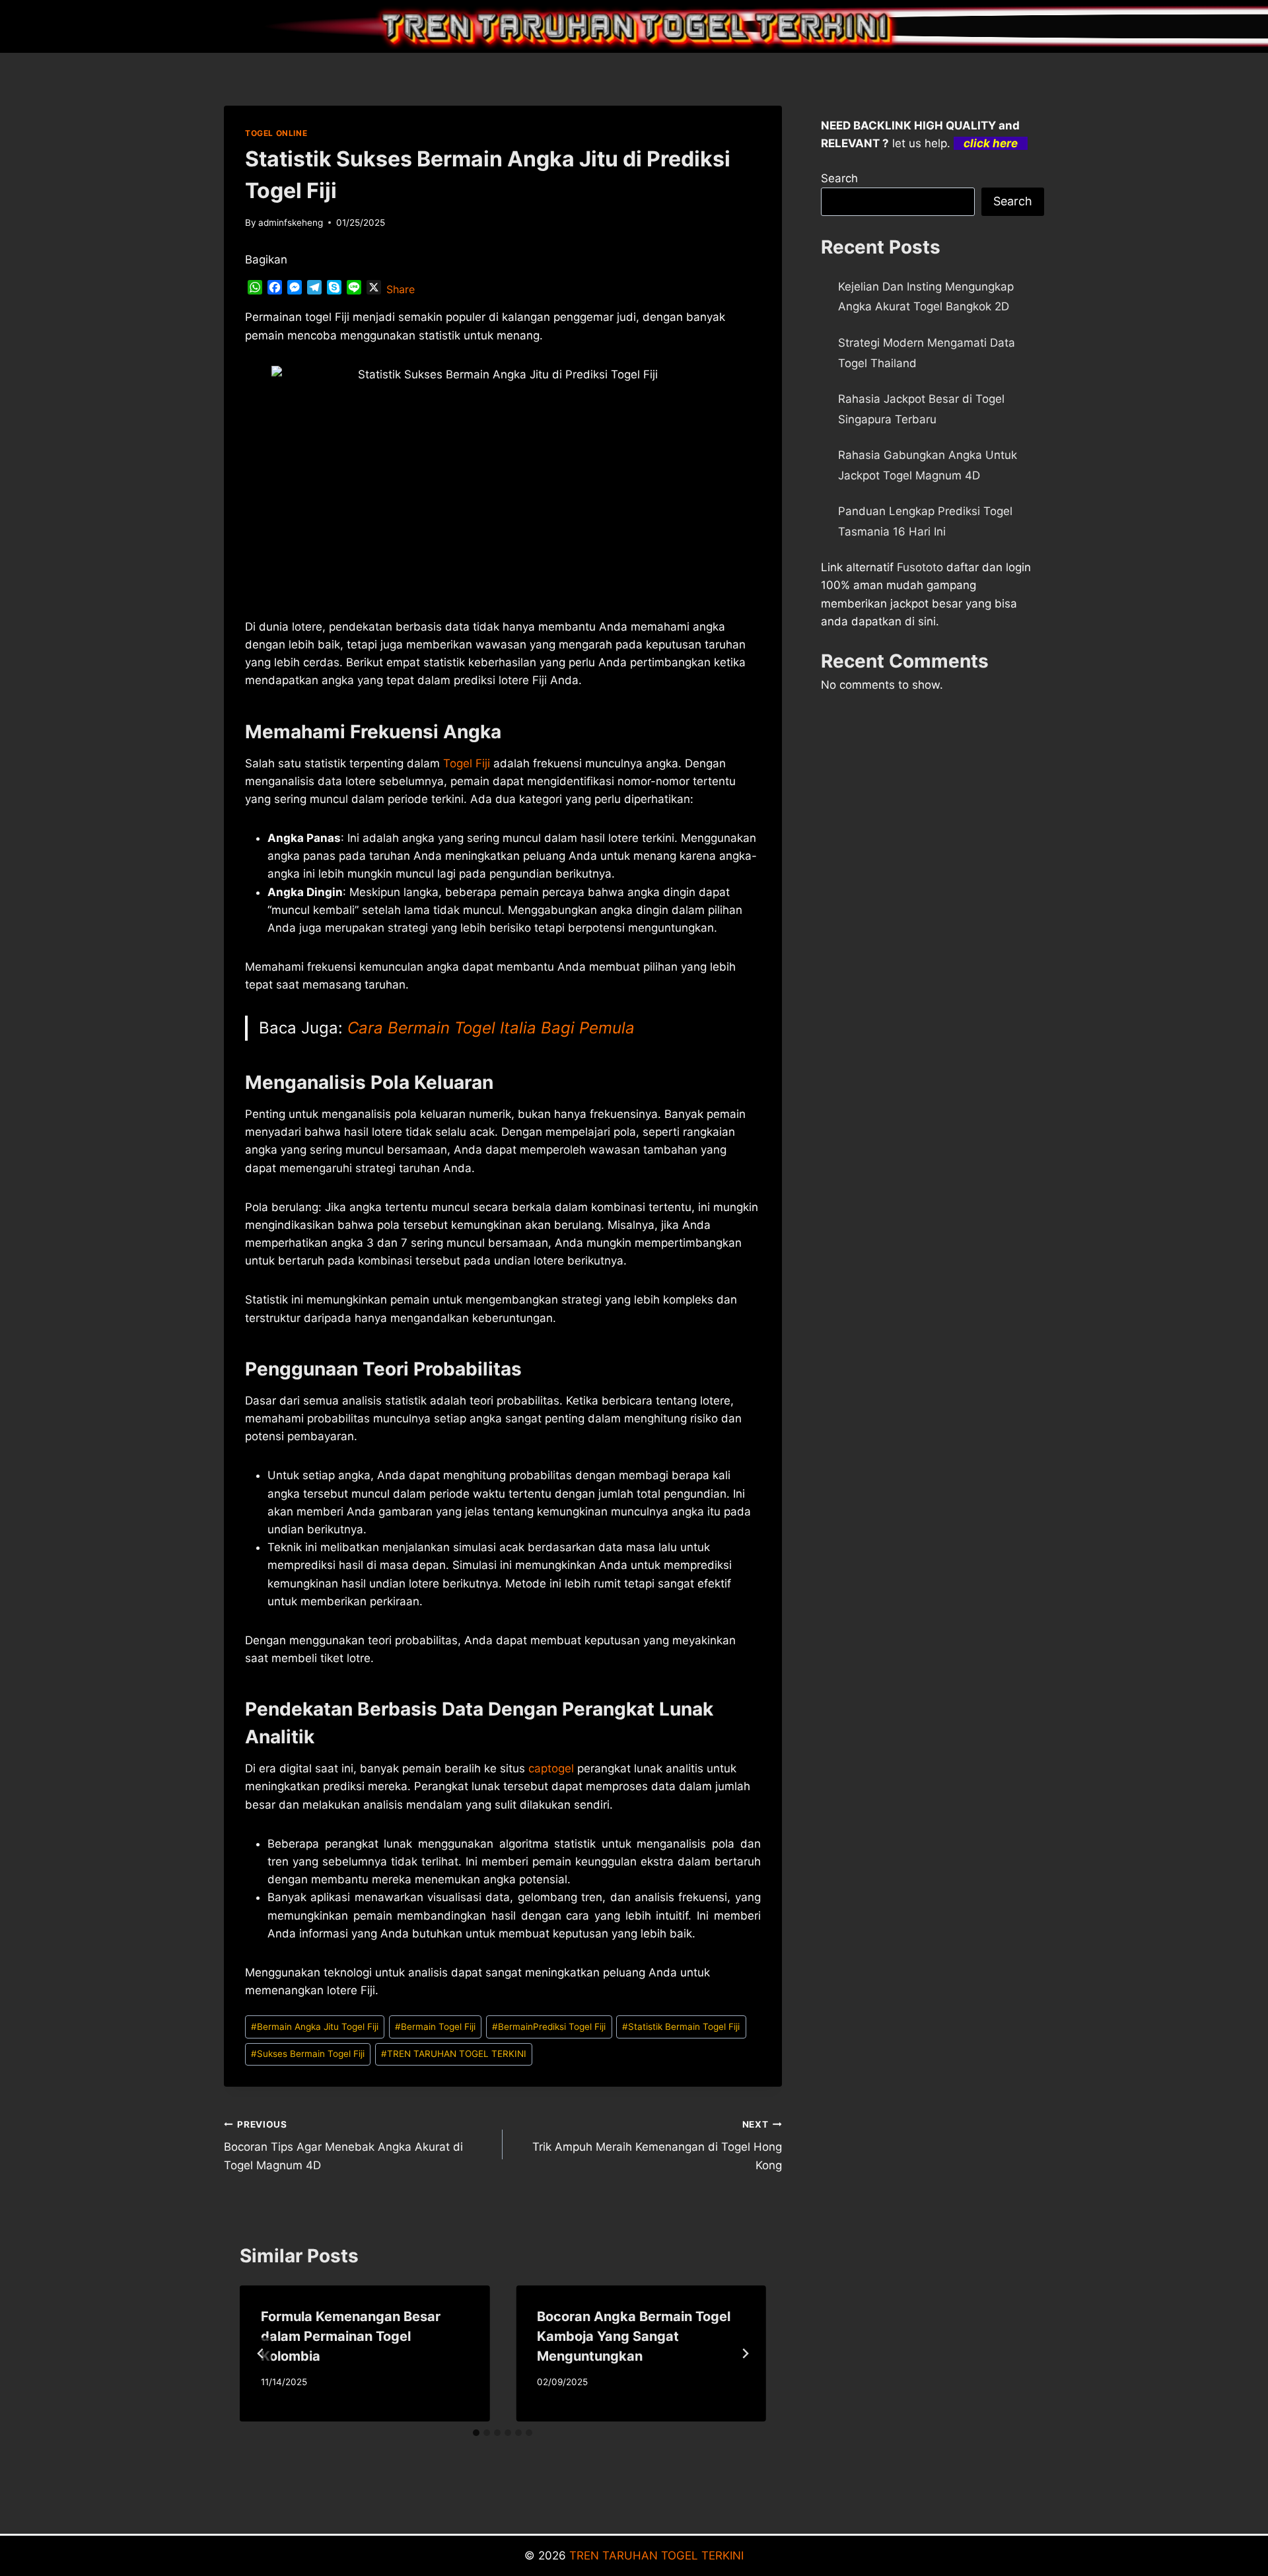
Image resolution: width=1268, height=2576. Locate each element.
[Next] (745, 2353)
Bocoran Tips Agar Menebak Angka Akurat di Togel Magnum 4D (343, 2145)
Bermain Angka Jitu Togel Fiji (315, 2027)
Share (401, 289)
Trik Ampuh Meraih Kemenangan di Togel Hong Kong (657, 2145)
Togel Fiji (467, 763)
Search (839, 178)
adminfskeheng (291, 223)
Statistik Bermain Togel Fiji (681, 2027)
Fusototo (920, 567)
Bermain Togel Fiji (435, 2027)
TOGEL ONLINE (276, 133)
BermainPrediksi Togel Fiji (549, 2027)
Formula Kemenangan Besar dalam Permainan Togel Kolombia (351, 2336)
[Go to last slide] (261, 2353)
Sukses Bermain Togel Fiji (308, 2054)
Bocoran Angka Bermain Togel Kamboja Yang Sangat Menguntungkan (634, 2336)
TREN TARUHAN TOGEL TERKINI (454, 2054)
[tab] (476, 2433)
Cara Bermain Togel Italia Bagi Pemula (491, 1028)
